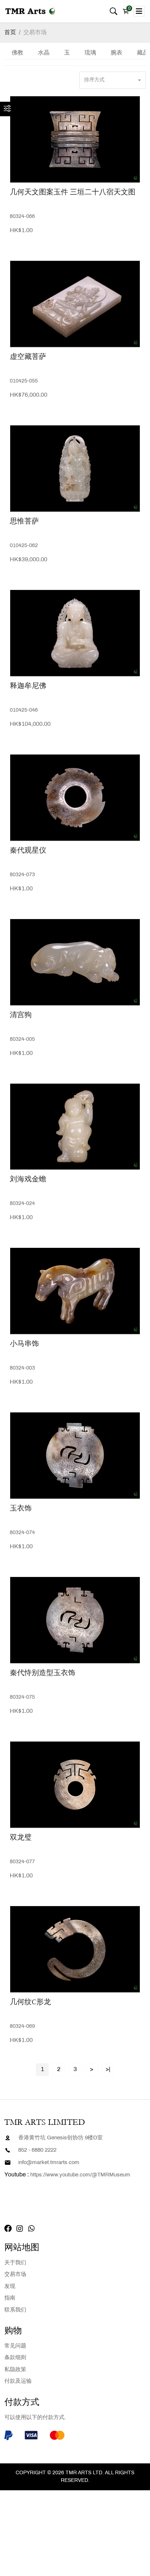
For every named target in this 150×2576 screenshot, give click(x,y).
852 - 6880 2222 (37, 2150)
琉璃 (90, 53)
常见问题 (15, 2346)
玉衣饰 (21, 1508)
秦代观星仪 (28, 850)
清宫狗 (21, 1015)
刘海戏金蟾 (28, 1179)
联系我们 (15, 2310)
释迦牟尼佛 (28, 686)
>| (108, 2069)
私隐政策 (15, 2370)
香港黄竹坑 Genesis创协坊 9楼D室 (60, 2138)
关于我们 (15, 2263)
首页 (10, 33)
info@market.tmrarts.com (49, 2163)
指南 (10, 2298)
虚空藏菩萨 (28, 357)
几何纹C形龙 (30, 2002)
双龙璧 (21, 1837)
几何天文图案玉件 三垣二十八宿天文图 (73, 192)
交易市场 (35, 33)
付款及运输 (18, 2381)
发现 (10, 2286)
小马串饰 (24, 1344)
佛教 (17, 53)
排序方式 (94, 80)
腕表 (117, 53)
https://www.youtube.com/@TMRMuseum (80, 2175)
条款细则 (15, 2358)
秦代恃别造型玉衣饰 (43, 1673)
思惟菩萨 (24, 521)
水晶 (44, 53)
